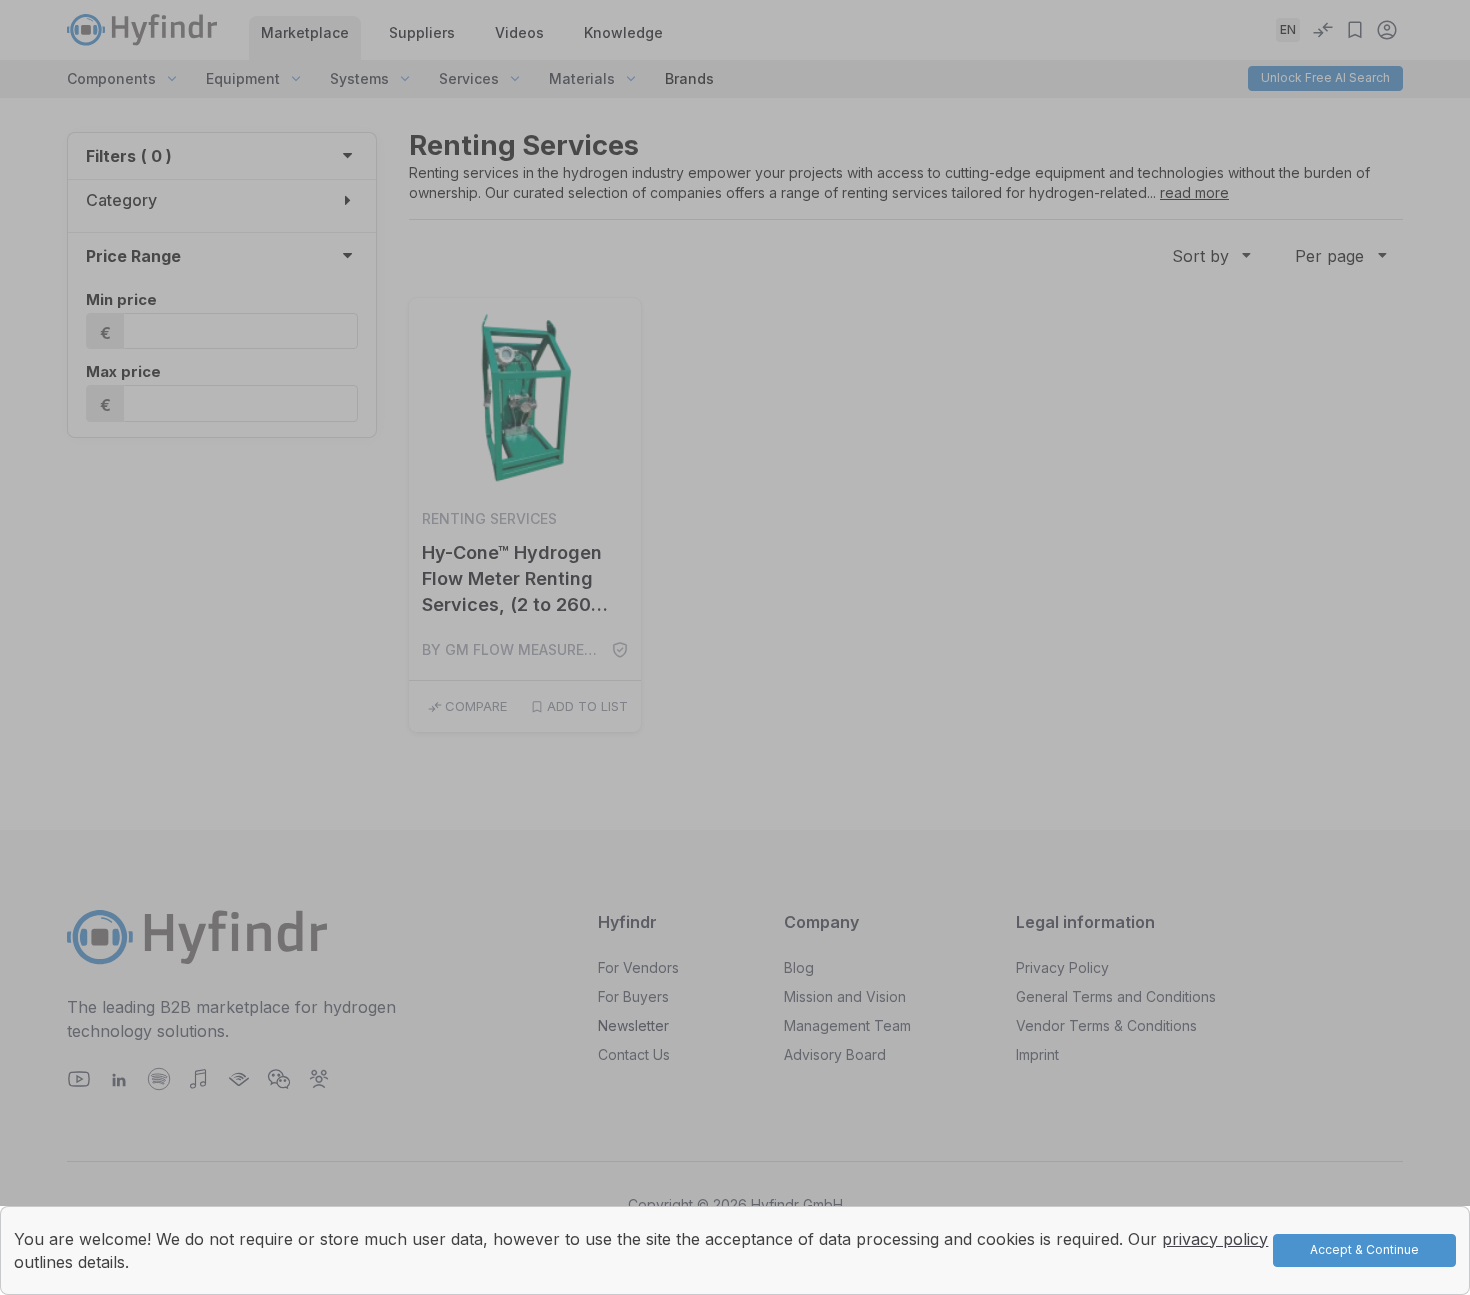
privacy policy (1215, 1239)
